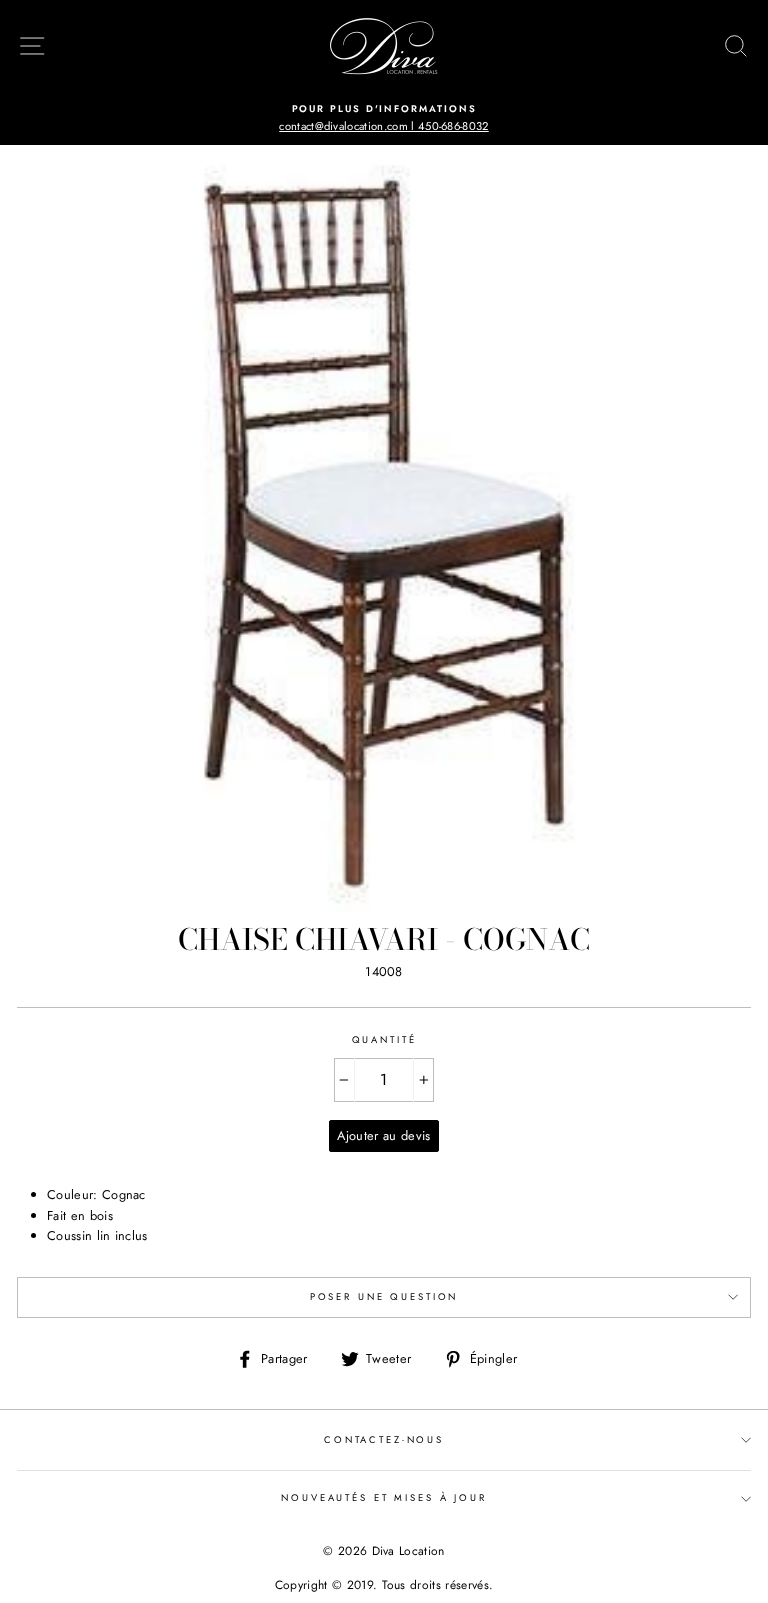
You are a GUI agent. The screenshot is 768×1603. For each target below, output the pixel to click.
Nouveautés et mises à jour (384, 1498)
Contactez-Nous (384, 1440)
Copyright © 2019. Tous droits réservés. (384, 1585)
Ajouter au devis (383, 1135)
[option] (384, 118)
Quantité (384, 1040)
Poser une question (384, 1297)
